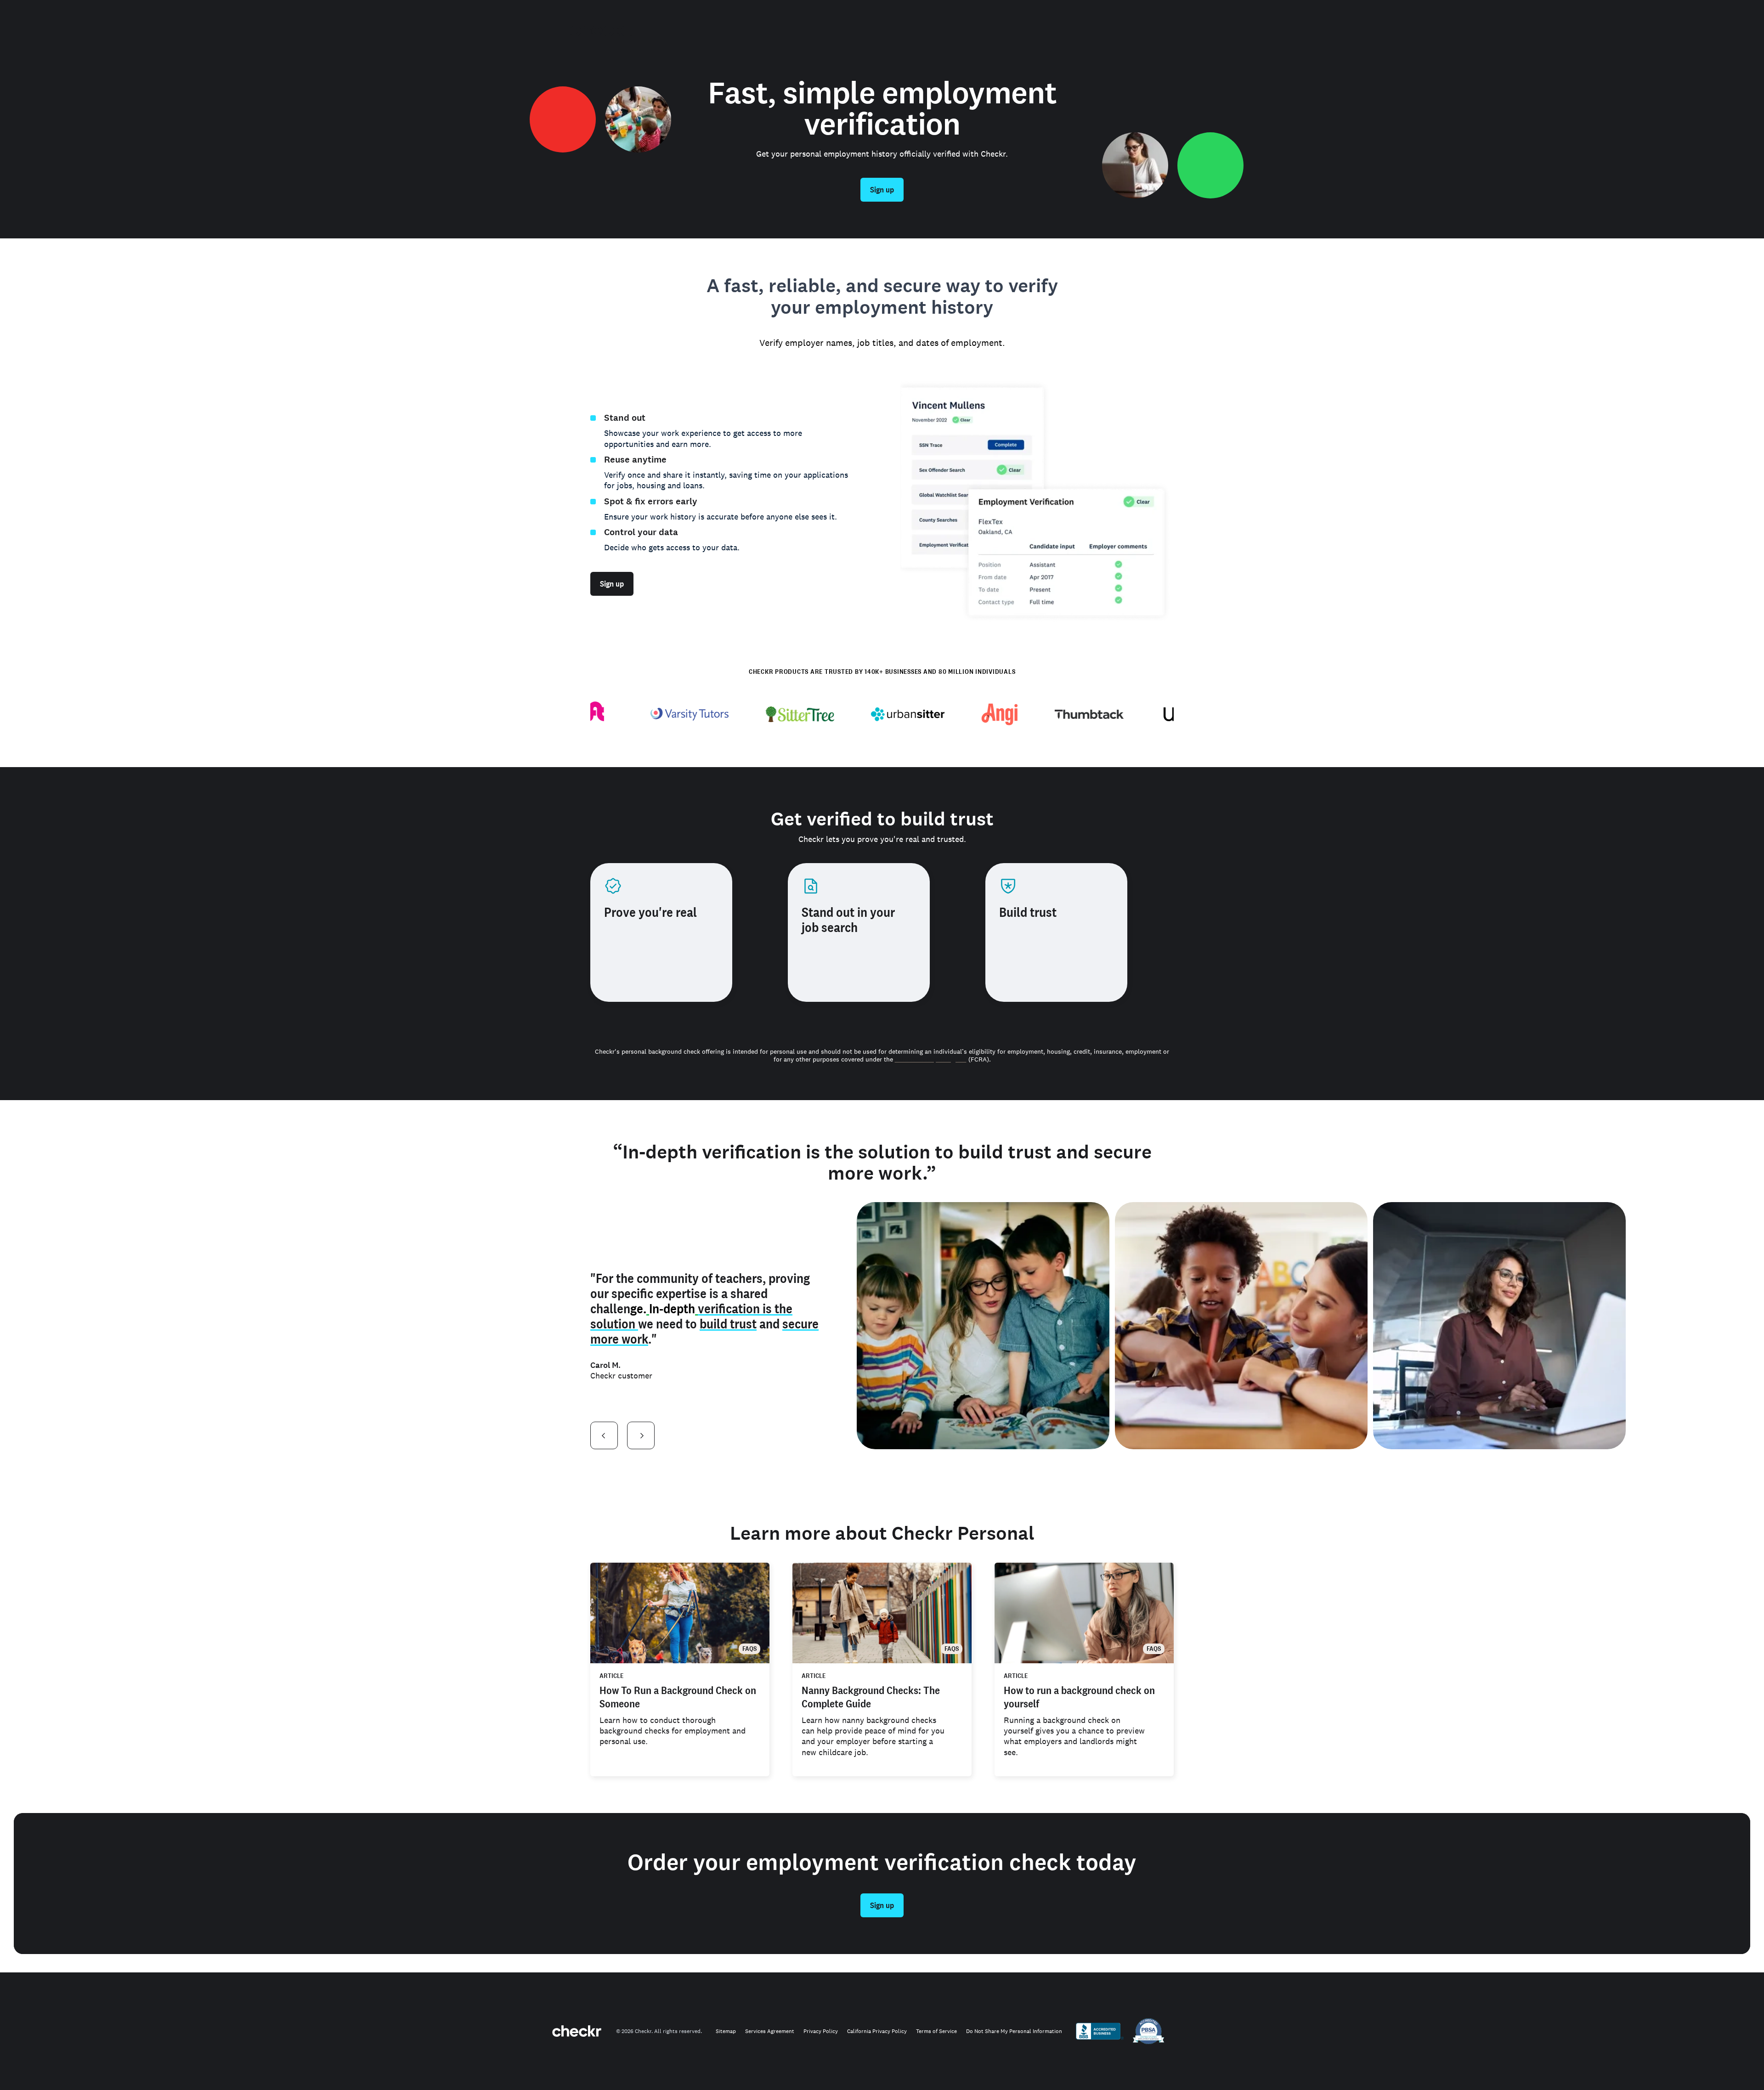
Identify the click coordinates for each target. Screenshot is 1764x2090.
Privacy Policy (821, 2031)
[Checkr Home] (601, 29)
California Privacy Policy (877, 2031)
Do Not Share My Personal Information (1014, 2031)
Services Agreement (770, 2031)
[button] (604, 1435)
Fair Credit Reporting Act (931, 1059)
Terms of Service (936, 2031)
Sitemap (726, 2031)
